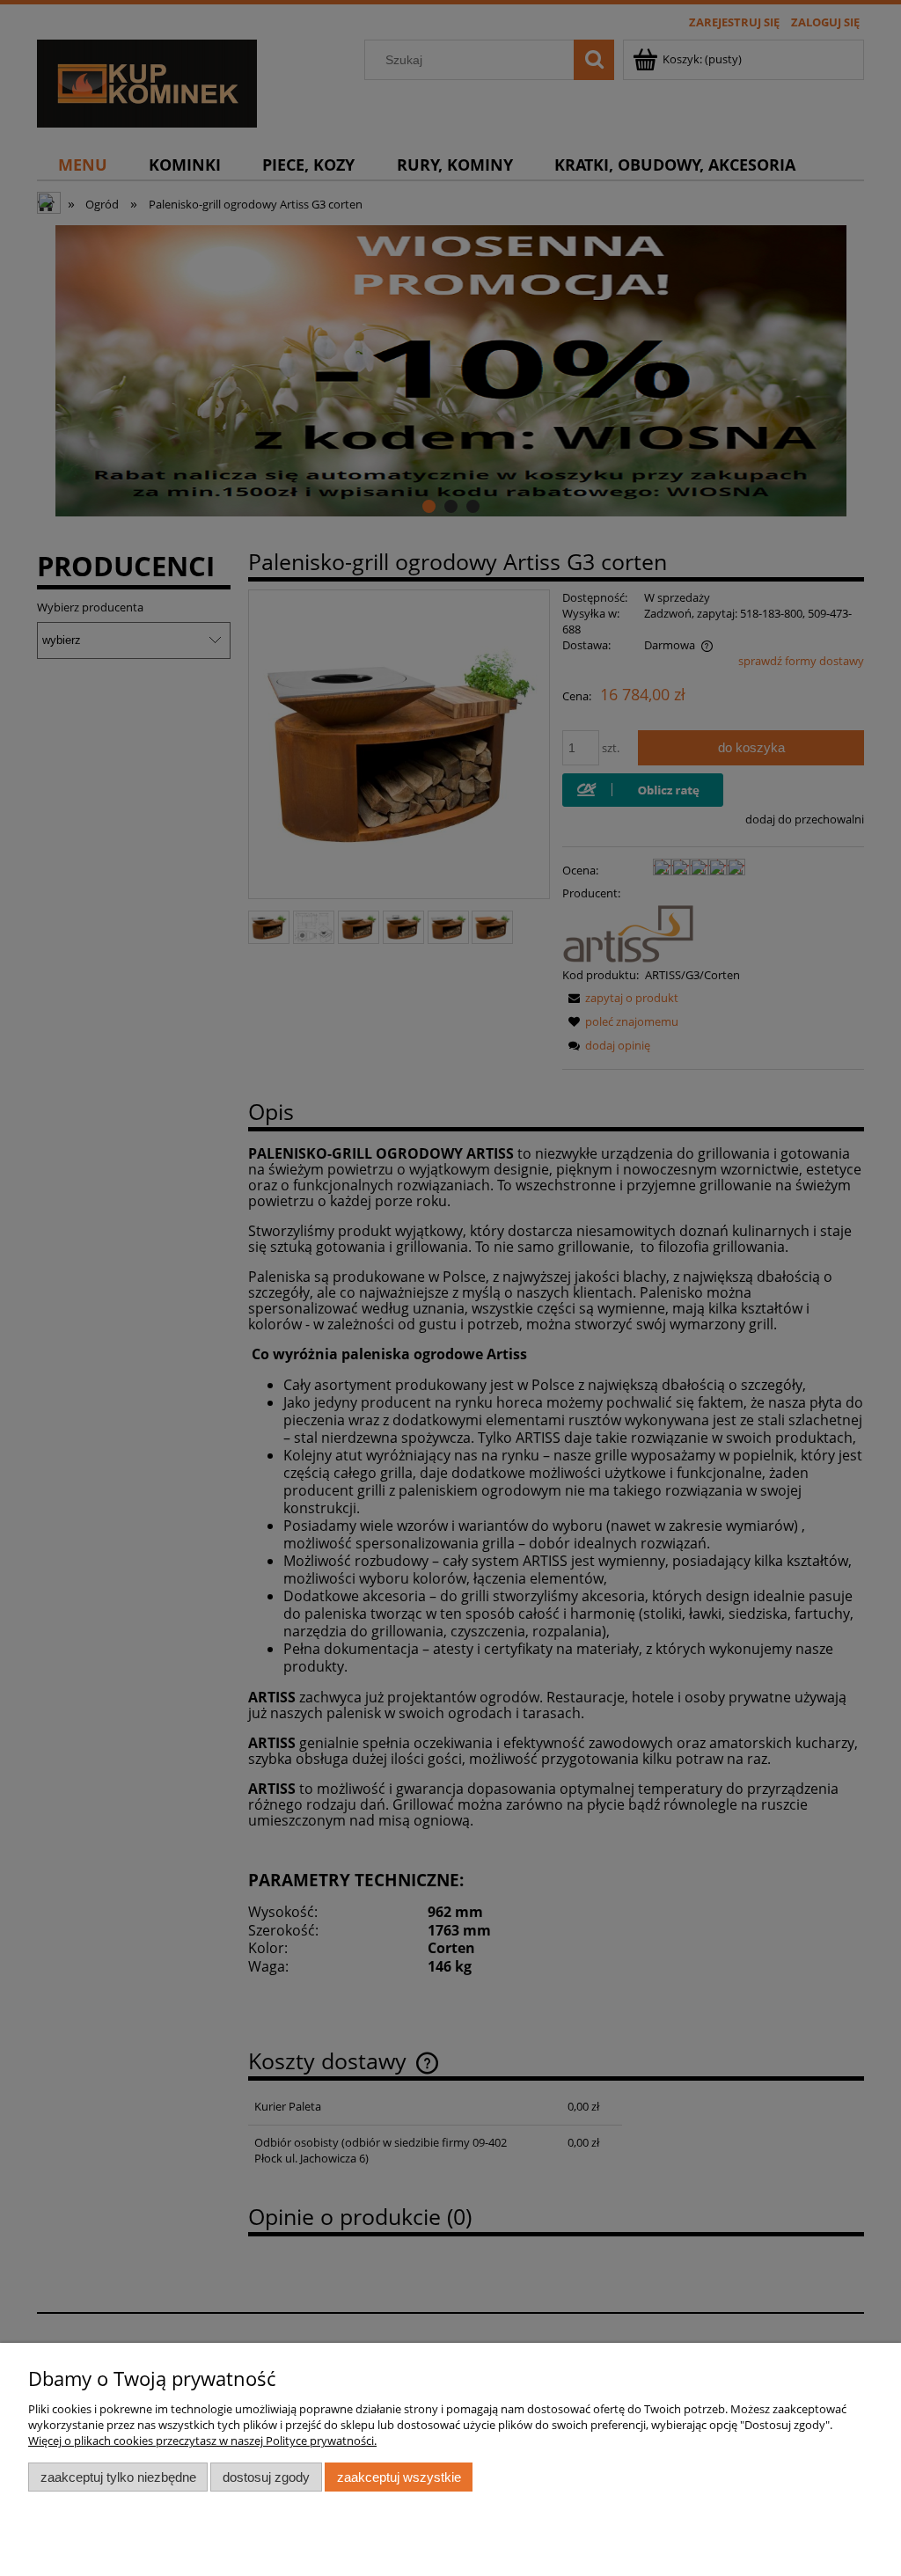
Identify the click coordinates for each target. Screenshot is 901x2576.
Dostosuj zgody (266, 2477)
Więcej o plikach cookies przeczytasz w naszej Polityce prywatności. (202, 2441)
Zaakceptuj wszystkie (399, 2477)
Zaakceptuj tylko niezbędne (118, 2477)
